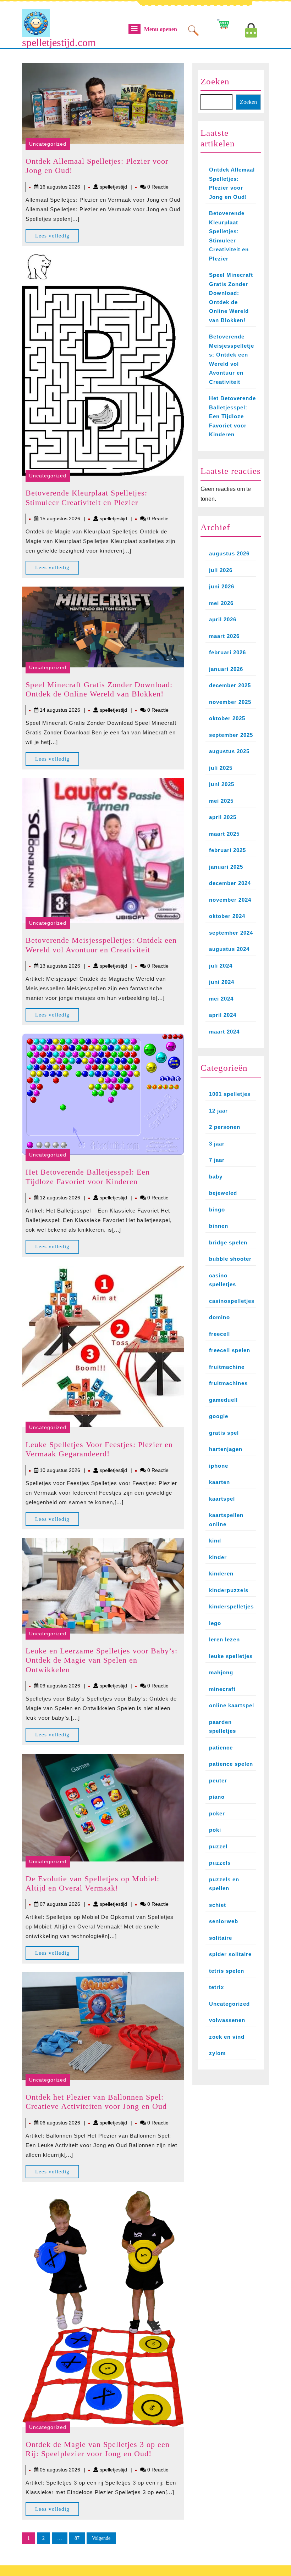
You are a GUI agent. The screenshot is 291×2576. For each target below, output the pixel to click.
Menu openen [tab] (161, 30)
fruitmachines (228, 1383)
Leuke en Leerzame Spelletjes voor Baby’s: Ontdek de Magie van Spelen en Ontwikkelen (101, 1660)
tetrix (216, 1987)
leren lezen (224, 1639)
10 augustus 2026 (60, 1470)
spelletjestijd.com (59, 42)
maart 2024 (224, 1032)
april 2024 (223, 1015)
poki (215, 1830)
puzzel (218, 1846)
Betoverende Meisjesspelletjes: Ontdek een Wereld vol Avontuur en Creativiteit (101, 945)
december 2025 (230, 685)
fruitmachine (227, 1367)
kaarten (219, 1482)
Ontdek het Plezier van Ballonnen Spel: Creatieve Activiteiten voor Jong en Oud (96, 2102)
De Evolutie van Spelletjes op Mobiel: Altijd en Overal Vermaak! (92, 1883)
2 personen (225, 1127)
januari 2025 (226, 867)
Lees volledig (57, 238)
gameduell (223, 1400)
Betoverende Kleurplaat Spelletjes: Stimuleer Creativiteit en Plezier (86, 497)
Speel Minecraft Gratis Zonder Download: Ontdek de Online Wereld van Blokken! (99, 689)
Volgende (101, 2538)
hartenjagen (226, 1449)
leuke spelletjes (231, 1656)
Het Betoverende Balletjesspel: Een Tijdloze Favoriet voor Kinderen (88, 1177)
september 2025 (231, 735)
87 (77, 2538)
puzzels (220, 1863)
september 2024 (231, 933)
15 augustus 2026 (60, 519)
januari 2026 (226, 669)
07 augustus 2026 (60, 1904)
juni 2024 (222, 982)
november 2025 (230, 702)
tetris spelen (227, 1971)
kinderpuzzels (229, 1590)
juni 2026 (222, 586)
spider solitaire (230, 1954)
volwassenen (227, 2020)
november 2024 (230, 900)
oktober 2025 (227, 718)
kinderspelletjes (231, 1606)
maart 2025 (224, 834)
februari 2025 (227, 850)
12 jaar (218, 1111)
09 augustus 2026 (60, 1686)
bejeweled (223, 1193)
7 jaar (217, 1160)
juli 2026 (221, 570)
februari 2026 (227, 652)
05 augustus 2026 (60, 2470)
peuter (218, 1780)
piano (217, 1797)
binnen (219, 1226)
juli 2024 (221, 966)
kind (215, 1541)
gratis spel (224, 1433)
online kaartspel (232, 1705)
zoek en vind (227, 2037)
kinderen (221, 1573)
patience (221, 1748)
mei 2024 (221, 999)
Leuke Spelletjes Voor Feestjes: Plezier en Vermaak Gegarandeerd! (99, 1449)
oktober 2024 (227, 916)
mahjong (221, 1672)
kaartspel (222, 1499)
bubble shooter (230, 1259)
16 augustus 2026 (60, 187)
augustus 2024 (229, 949)
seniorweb (224, 1921)
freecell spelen (230, 1350)
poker (217, 1813)
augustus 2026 (229, 553)
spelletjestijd (113, 187)
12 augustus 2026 (60, 1198)
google (219, 1416)
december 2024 (230, 883)
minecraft (222, 1689)
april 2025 (223, 817)
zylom (217, 2053)
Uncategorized (48, 144)
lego (215, 1623)
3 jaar (217, 1144)
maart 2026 (224, 636)
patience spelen (231, 1764)
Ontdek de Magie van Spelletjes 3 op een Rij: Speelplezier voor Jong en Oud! (98, 2449)
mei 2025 (221, 801)
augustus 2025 (229, 751)
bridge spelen (228, 1242)
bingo (217, 1209)
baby (216, 1177)
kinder (218, 1557)
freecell (219, 1334)
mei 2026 (221, 603)
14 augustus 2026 (60, 710)
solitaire (221, 1938)
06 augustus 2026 (60, 2123)
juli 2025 (221, 768)
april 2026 (223, 619)
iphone (219, 1466)
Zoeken (215, 81)
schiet (218, 1905)
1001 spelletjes (230, 1094)
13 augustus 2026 (60, 966)
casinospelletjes (232, 1301)
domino (219, 1317)
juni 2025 (222, 784)
